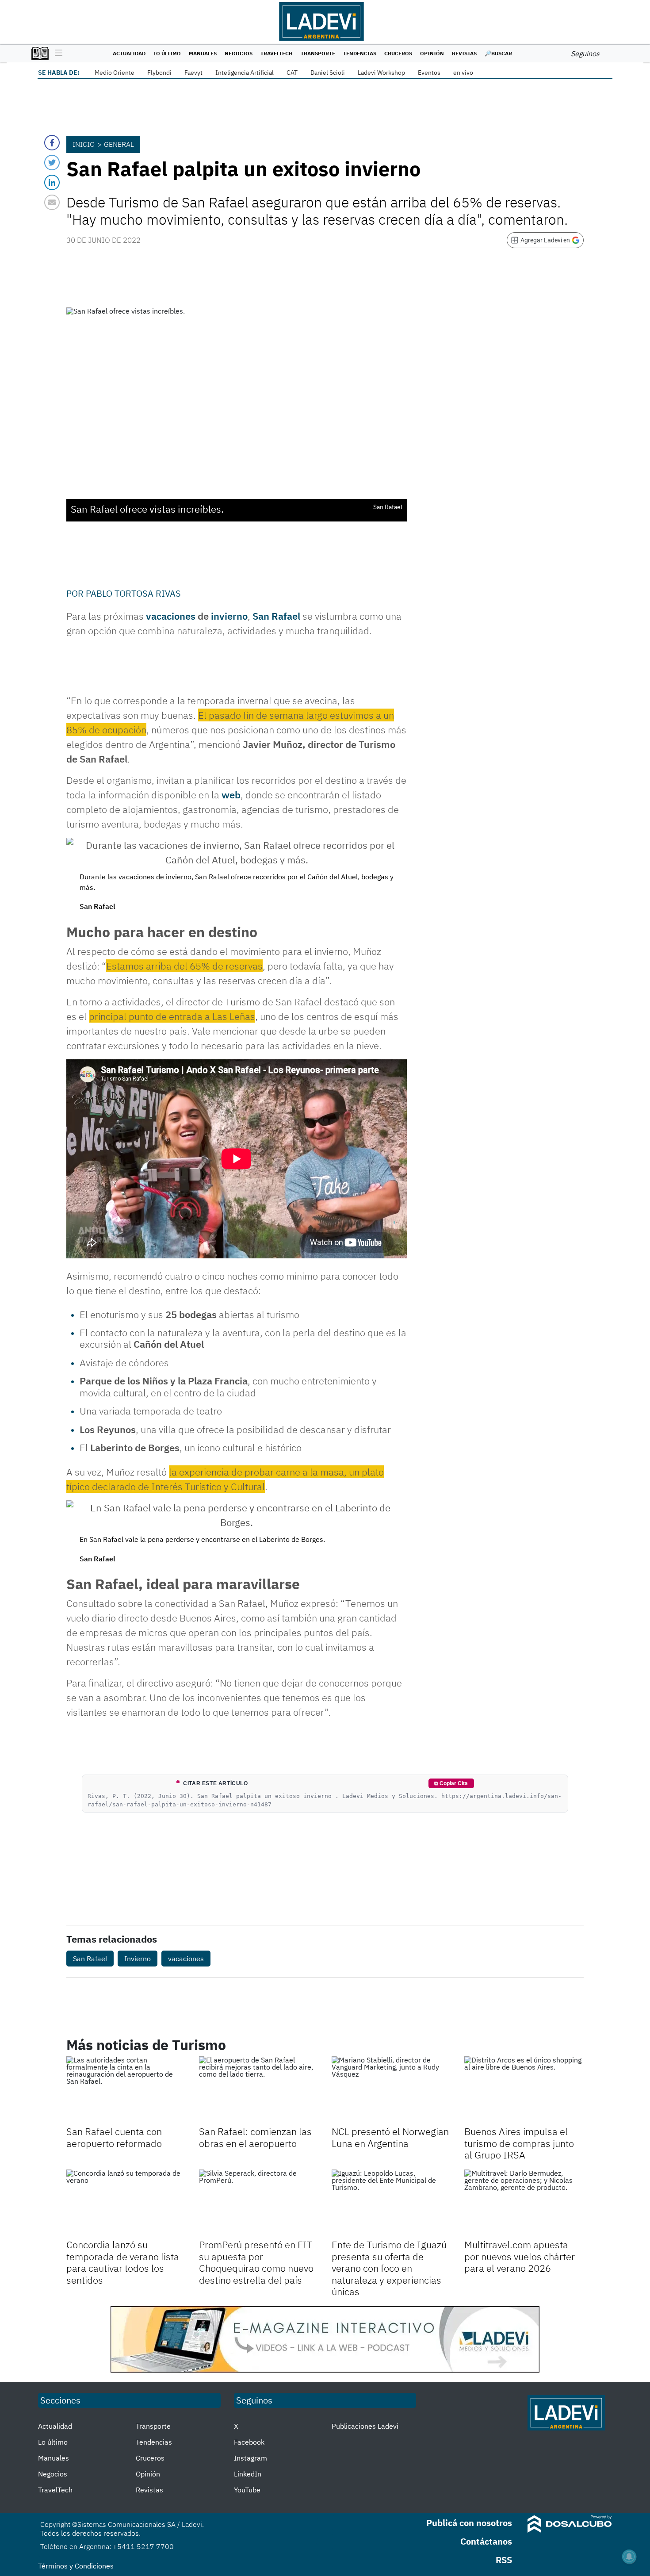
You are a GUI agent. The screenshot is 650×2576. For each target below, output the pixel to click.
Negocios (239, 53)
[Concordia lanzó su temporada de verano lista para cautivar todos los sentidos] (126, 2203)
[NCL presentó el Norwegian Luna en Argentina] (391, 2090)
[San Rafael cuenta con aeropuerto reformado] (126, 2090)
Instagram (250, 2458)
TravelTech (277, 53)
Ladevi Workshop (381, 73)
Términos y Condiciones (76, 2566)
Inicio (84, 144)
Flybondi (159, 73)
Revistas (464, 53)
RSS (504, 2560)
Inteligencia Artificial (245, 73)
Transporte (318, 53)
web (231, 795)
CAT (292, 73)
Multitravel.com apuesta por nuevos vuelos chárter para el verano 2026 (520, 2256)
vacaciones (171, 616)
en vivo (463, 73)
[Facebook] (52, 143)
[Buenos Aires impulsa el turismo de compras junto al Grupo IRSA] (524, 2090)
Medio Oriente (115, 73)
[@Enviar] (52, 202)
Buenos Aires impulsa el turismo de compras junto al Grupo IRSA (519, 2143)
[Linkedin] (52, 182)
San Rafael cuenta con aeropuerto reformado (114, 2137)
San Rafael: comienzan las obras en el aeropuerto (255, 2137)
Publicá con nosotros (469, 2523)
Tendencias (360, 53)
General (119, 144)
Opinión (432, 53)
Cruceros (398, 53)
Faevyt (193, 73)
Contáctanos (486, 2541)
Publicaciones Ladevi (365, 2426)
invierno (229, 616)
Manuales (203, 53)
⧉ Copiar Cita (451, 1783)
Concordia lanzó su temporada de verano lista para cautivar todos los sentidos (123, 2262)
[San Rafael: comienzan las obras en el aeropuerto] (259, 2090)
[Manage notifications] (629, 2557)
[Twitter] (52, 163)
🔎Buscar (498, 53)
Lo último (167, 53)
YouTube (247, 2490)
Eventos (429, 73)
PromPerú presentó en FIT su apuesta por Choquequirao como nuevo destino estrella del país (256, 2262)
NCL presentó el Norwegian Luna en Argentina (390, 2137)
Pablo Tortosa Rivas (133, 593)
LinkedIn (248, 2474)
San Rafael (276, 616)
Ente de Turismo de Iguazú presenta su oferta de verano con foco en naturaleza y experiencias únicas (389, 2268)
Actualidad (129, 53)
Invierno (138, 1959)
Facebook (249, 2442)
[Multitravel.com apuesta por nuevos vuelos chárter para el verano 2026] (524, 2203)
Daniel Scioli (328, 73)
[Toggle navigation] (56, 54)
